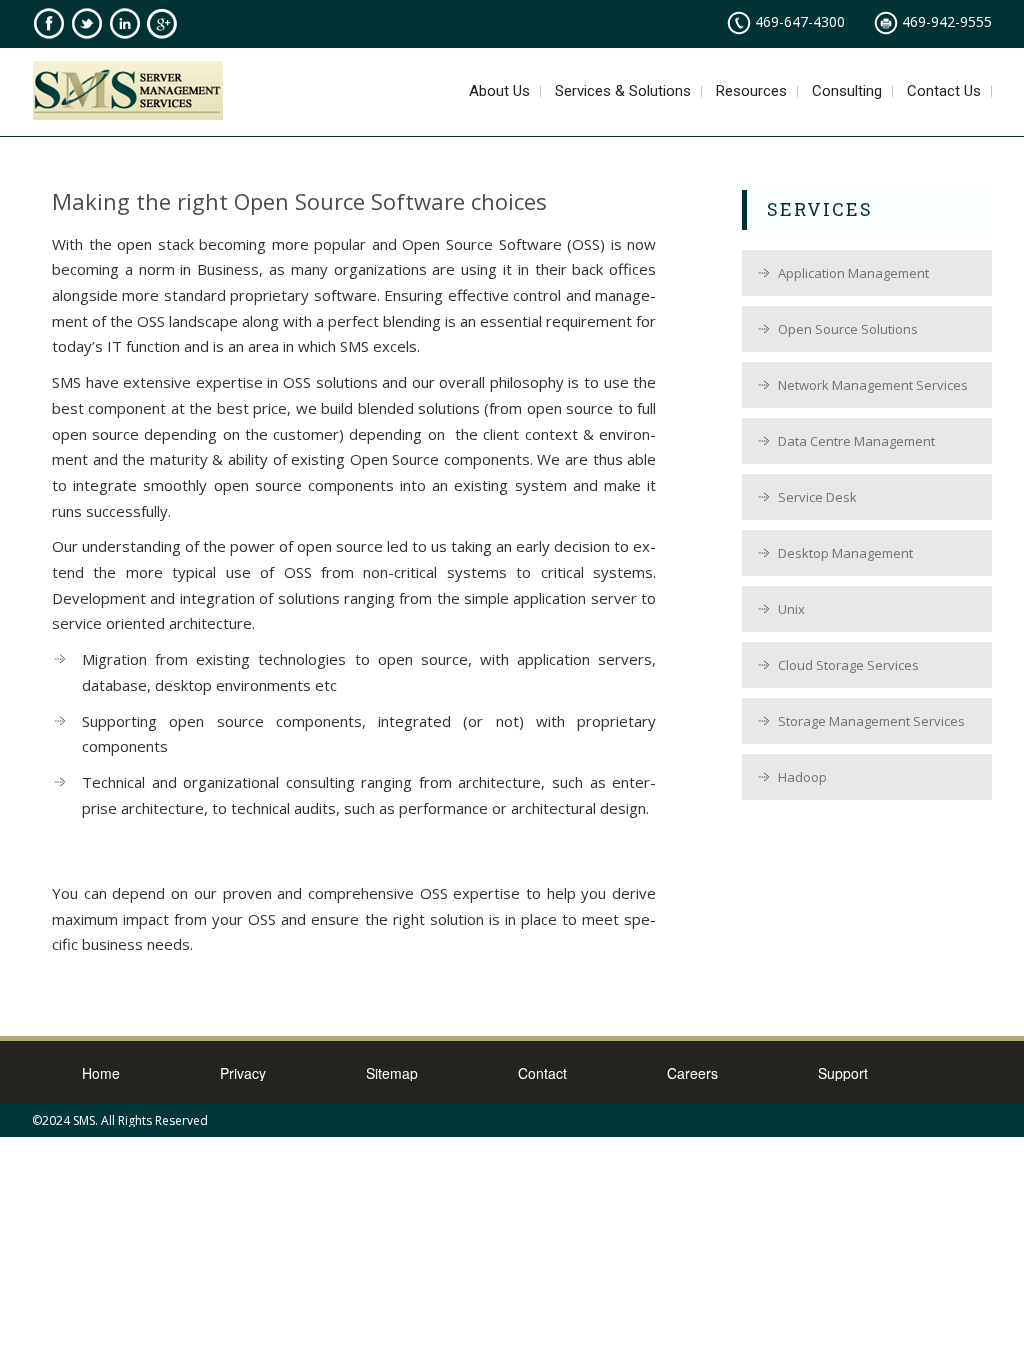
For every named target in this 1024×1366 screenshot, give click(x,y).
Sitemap (392, 1073)
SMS (84, 1120)
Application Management (853, 273)
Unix (791, 609)
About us (499, 92)
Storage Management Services (871, 721)
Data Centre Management (856, 441)
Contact (542, 1073)
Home (101, 1073)
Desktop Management (845, 553)
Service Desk (817, 497)
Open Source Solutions (848, 329)
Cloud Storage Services (848, 665)
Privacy (243, 1073)
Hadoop (802, 777)
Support (843, 1073)
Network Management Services (873, 385)
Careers (692, 1073)
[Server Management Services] (128, 94)
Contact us (944, 92)
